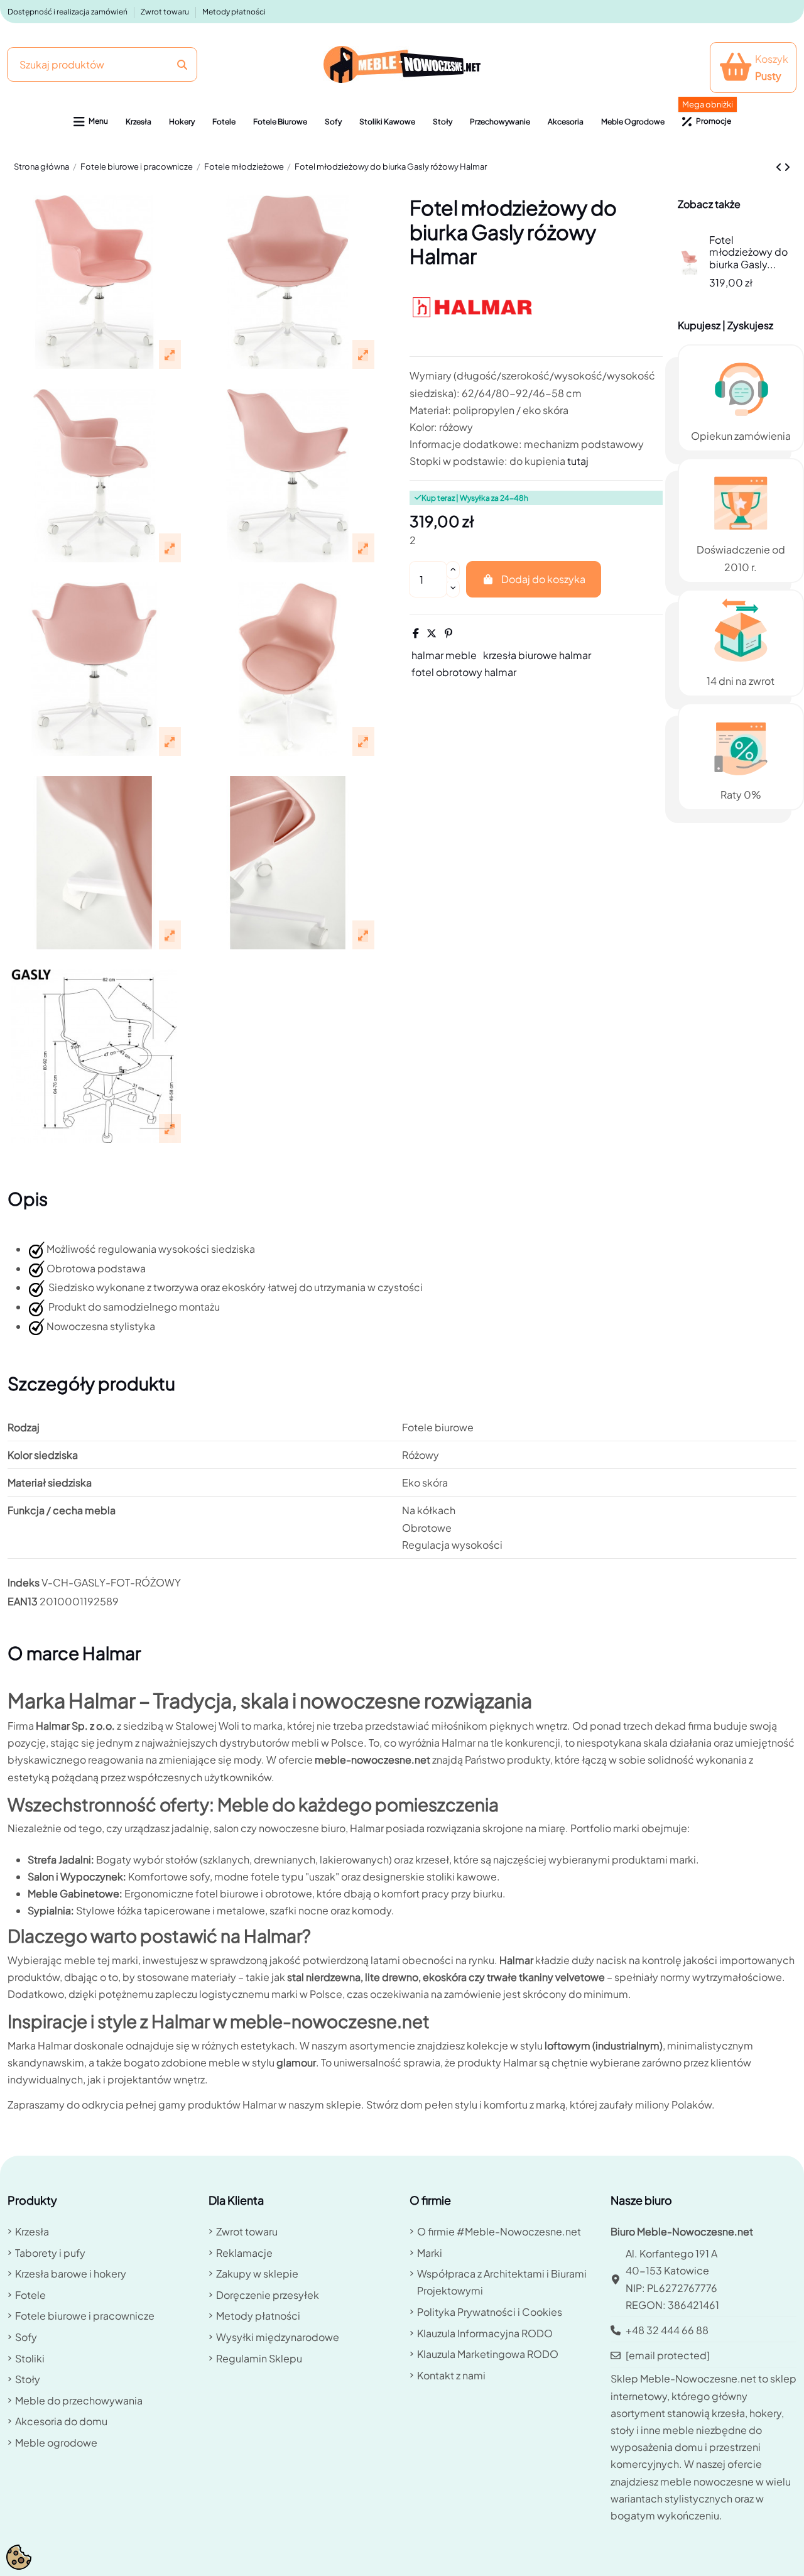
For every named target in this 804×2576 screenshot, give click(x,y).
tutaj (578, 461)
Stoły (28, 2379)
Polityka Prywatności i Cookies (490, 2312)
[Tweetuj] (432, 633)
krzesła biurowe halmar (537, 655)
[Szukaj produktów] (182, 64)
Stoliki (30, 2358)
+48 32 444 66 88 (667, 2330)
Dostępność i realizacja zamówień (68, 12)
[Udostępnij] (416, 633)
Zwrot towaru (166, 12)
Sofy (26, 2337)
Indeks (24, 1582)
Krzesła (32, 2231)
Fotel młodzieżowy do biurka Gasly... (748, 252)
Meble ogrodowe (56, 2442)
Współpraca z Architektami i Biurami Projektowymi (502, 2282)
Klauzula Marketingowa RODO (488, 2354)
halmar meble (444, 655)
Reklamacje (244, 2253)
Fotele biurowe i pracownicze (85, 2316)
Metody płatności (234, 12)
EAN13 (23, 1601)
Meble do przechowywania (79, 2400)
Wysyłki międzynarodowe (278, 2337)
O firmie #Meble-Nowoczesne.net (499, 2231)
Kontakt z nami (451, 2375)
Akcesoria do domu (61, 2421)
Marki (430, 2253)
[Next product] (787, 167)
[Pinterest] (448, 633)
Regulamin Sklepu (259, 2358)
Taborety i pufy (50, 2253)
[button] (91, 122)
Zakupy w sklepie (257, 2273)
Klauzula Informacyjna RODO (485, 2333)
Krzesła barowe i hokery (71, 2273)
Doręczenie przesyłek (268, 2295)
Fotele (30, 2295)
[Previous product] (780, 167)
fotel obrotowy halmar (464, 672)
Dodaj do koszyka (543, 579)
